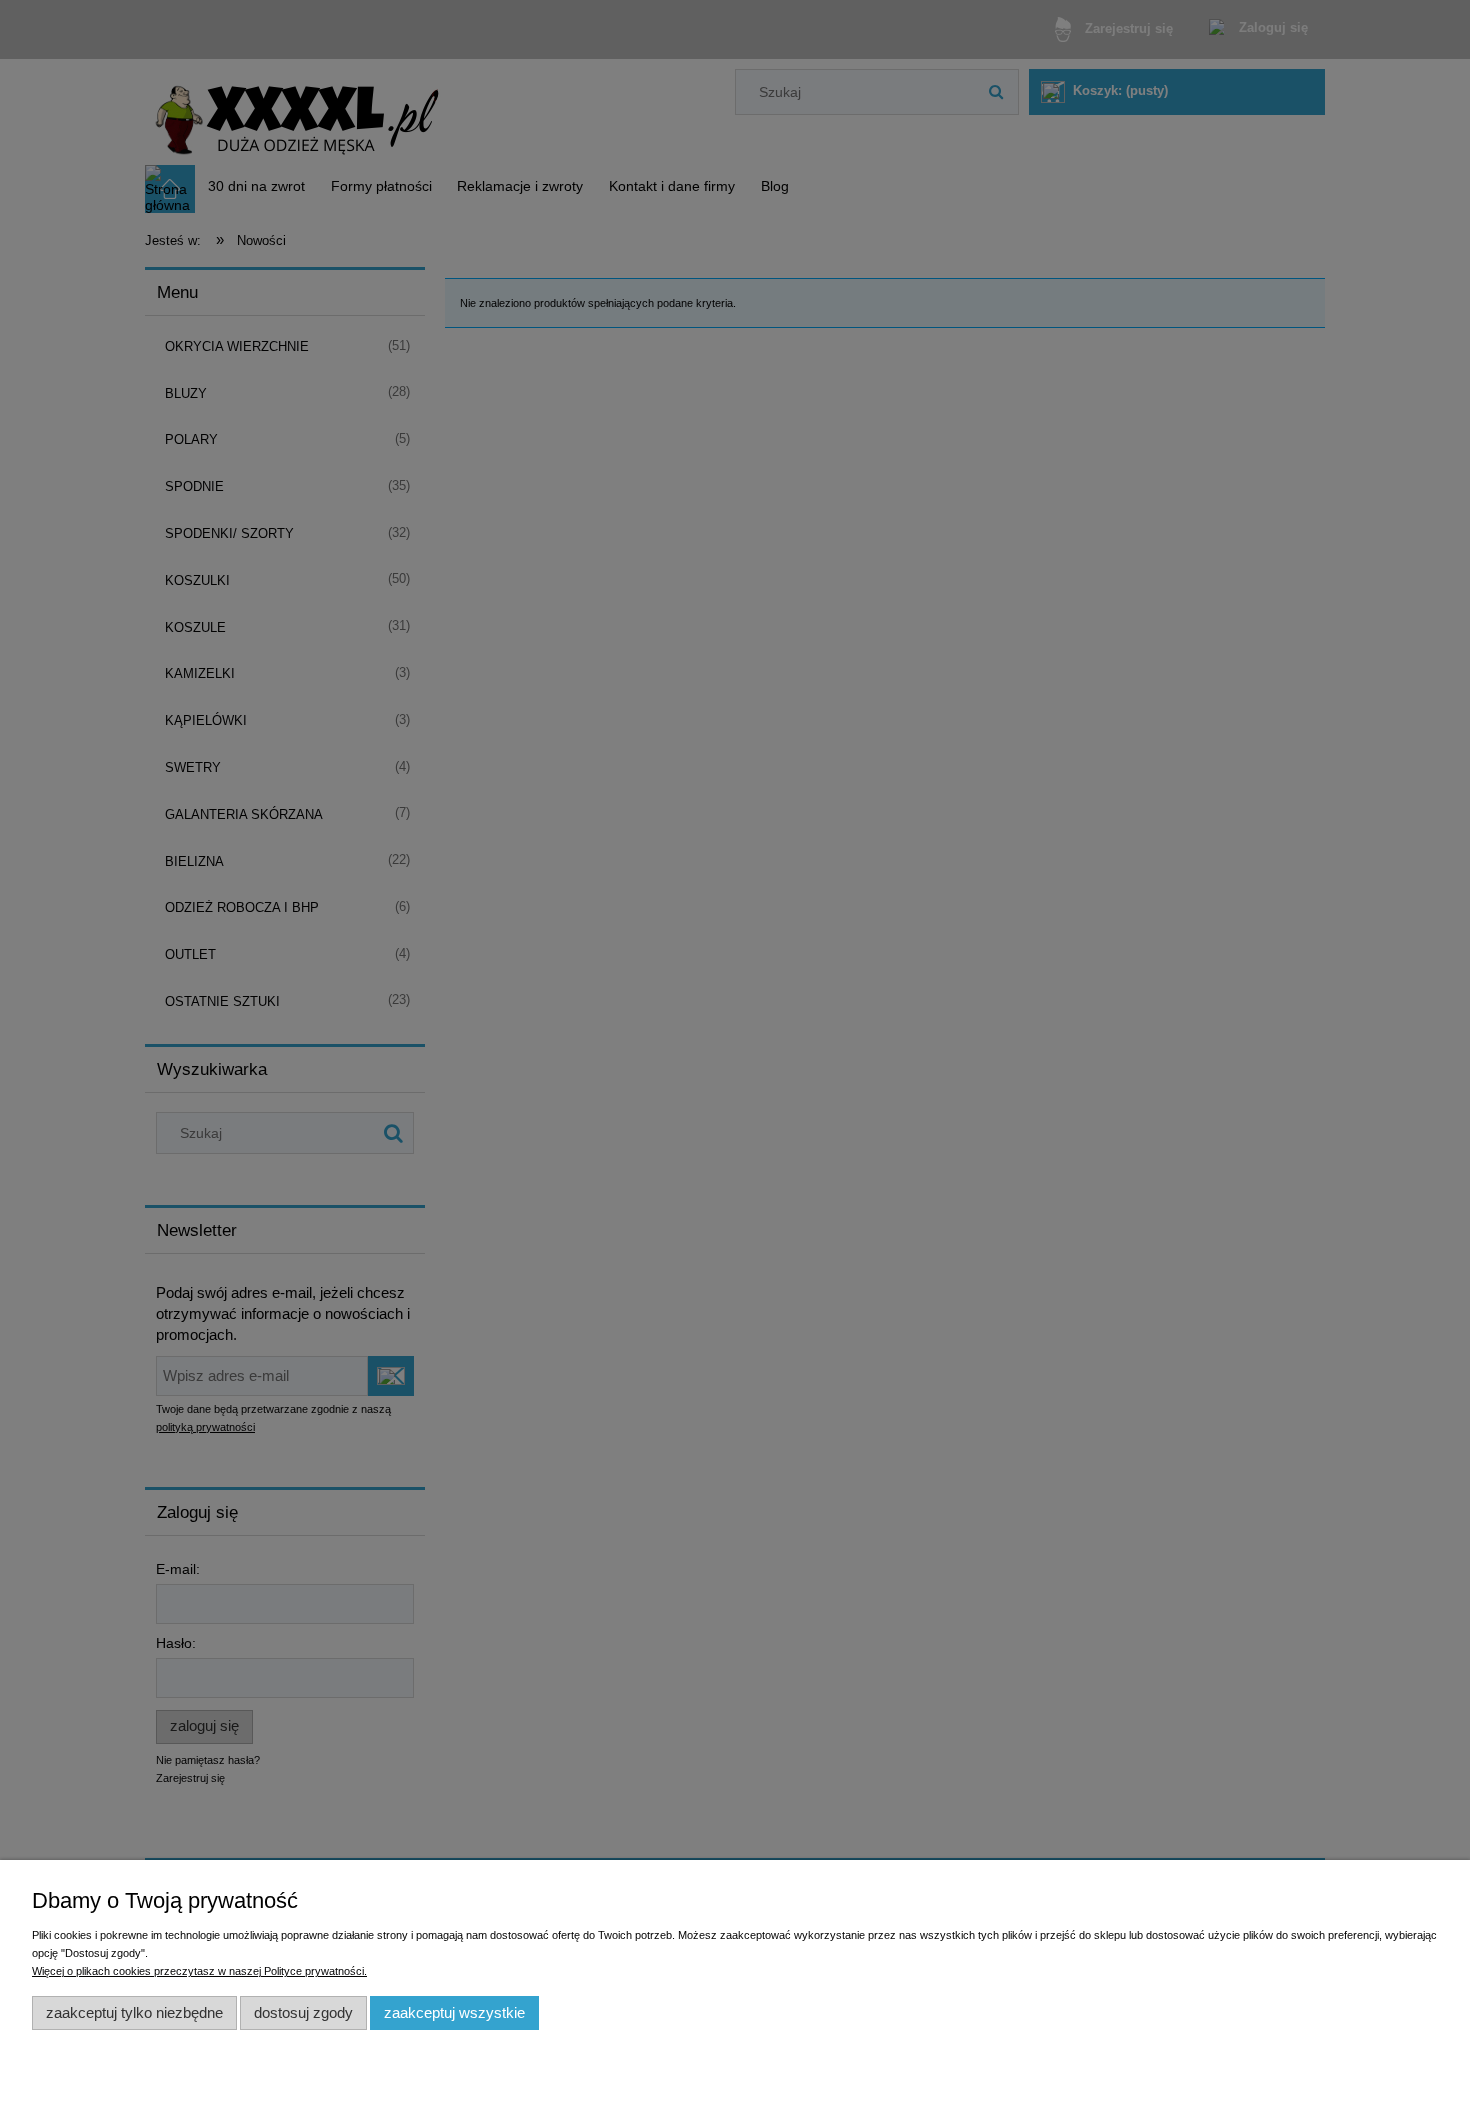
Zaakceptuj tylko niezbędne (134, 2012)
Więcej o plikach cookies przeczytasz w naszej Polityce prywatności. (199, 1971)
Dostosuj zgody (303, 2012)
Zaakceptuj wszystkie (454, 2012)
